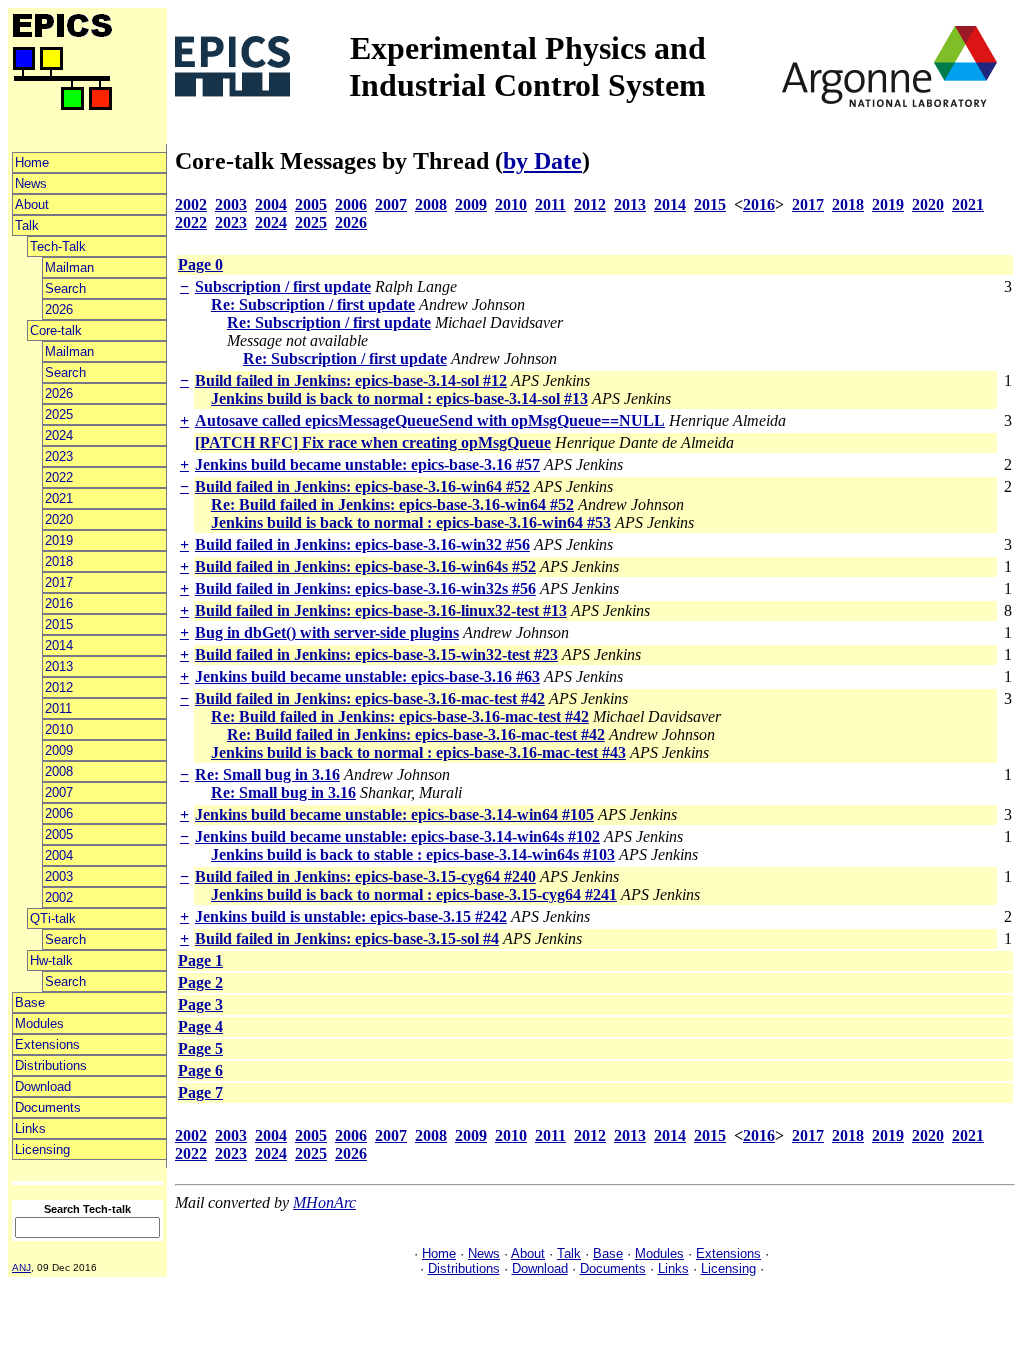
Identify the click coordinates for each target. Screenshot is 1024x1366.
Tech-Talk (58, 246)
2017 (59, 582)
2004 (59, 855)
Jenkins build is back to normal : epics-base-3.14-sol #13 (399, 398)
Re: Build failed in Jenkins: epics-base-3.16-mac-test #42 (400, 716)
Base (30, 1002)
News (31, 183)
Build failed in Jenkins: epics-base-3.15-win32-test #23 (376, 654)
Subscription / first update (283, 286)
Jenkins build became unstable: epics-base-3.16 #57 (367, 464)
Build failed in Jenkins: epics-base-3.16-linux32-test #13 (381, 610)
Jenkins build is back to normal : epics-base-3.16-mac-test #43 (418, 752)
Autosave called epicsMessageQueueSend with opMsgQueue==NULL (430, 420)
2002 (59, 897)
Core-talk (56, 330)
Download (43, 1086)
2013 (59, 666)
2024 (59, 435)
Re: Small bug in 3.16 (267, 774)
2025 (59, 414)
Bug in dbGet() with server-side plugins (327, 632)
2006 (59, 813)
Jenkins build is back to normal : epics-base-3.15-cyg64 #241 (414, 894)
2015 (59, 624)
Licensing (42, 1149)
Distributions (51, 1065)
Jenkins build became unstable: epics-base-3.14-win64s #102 (397, 836)
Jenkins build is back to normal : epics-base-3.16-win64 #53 (411, 522)
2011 (58, 708)
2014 (59, 645)
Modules (39, 1023)
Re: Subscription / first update (313, 304)
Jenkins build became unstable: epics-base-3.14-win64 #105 (394, 814)
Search (65, 288)
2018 (59, 561)
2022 (59, 477)
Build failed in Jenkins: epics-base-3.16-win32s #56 (365, 588)
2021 (59, 498)
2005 (59, 834)
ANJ (21, 1267)
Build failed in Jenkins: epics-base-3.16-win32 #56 (362, 544)
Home (32, 162)
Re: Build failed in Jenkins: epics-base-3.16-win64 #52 (392, 504)
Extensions (47, 1044)
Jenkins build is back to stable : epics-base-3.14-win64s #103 (413, 854)
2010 (59, 729)
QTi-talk (53, 918)
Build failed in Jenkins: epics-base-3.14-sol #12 (351, 380)
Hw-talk (51, 960)
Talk (27, 225)
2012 (59, 687)
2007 (59, 792)
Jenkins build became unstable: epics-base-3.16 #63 (367, 676)
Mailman (69, 267)
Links (30, 1128)
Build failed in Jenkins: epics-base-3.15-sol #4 (347, 938)
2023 (59, 456)
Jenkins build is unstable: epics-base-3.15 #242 (351, 916)
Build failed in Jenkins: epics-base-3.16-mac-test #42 (370, 698)
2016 (59, 603)
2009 (59, 750)
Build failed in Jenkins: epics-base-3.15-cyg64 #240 (365, 876)
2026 (59, 309)
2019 (59, 540)
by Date (542, 161)
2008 (59, 771)
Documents (48, 1107)
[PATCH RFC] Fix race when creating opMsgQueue (373, 442)
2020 (59, 519)
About (32, 204)
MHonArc (324, 1202)
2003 (59, 876)
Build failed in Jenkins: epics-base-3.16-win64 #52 (362, 486)
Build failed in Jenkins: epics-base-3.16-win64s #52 (365, 566)
